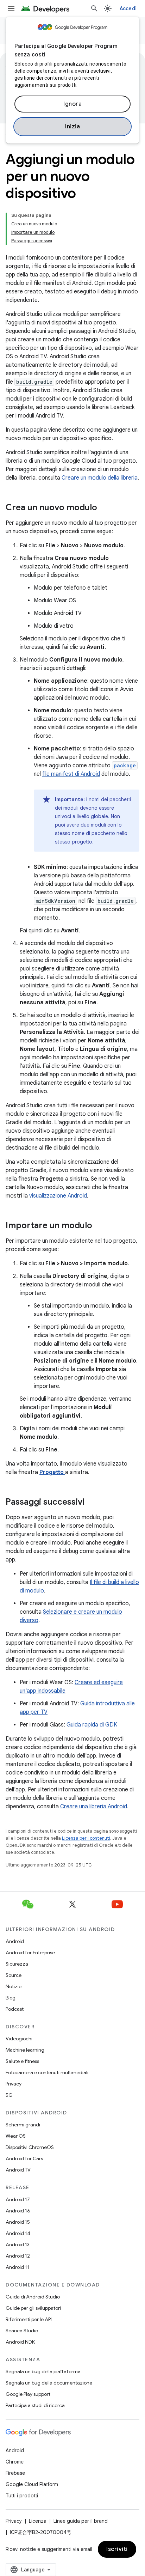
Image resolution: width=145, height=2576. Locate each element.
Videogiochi (19, 2039)
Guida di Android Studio (33, 2297)
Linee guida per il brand (81, 2521)
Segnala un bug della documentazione (49, 2383)
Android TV (18, 2170)
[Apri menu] (11, 8)
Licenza (38, 2521)
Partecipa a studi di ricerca (35, 2405)
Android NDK (20, 2342)
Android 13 (18, 2245)
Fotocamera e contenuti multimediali (47, 2072)
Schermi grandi (23, 2125)
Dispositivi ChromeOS (30, 2147)
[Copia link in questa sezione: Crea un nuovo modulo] (104, 508)
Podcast (15, 2009)
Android (15, 1941)
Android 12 (18, 2256)
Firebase (15, 2473)
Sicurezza (17, 1964)
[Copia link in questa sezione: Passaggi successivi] (92, 1503)
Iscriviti (117, 2549)
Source (14, 1975)
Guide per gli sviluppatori (33, 2308)
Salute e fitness (22, 2061)
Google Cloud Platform (32, 2484)
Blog (11, 1998)
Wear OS (16, 2136)
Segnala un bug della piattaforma (43, 2371)
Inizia (72, 127)
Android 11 (17, 2267)
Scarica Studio (22, 2331)
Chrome (15, 2462)
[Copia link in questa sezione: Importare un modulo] (99, 1226)
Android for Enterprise (30, 1953)
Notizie (14, 1986)
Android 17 (18, 2199)
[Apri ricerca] (94, 8)
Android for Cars (24, 2158)
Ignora (72, 104)
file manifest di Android (71, 774)
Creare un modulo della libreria (100, 478)
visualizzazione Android (58, 1196)
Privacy (14, 2084)
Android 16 (18, 2211)
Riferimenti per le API (29, 2319)
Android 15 (18, 2222)
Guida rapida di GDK (92, 1725)
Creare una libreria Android (94, 1807)
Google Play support (28, 2394)
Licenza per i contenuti (86, 1838)
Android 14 (18, 2233)
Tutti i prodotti (22, 2496)
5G (9, 2095)
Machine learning (25, 2050)
